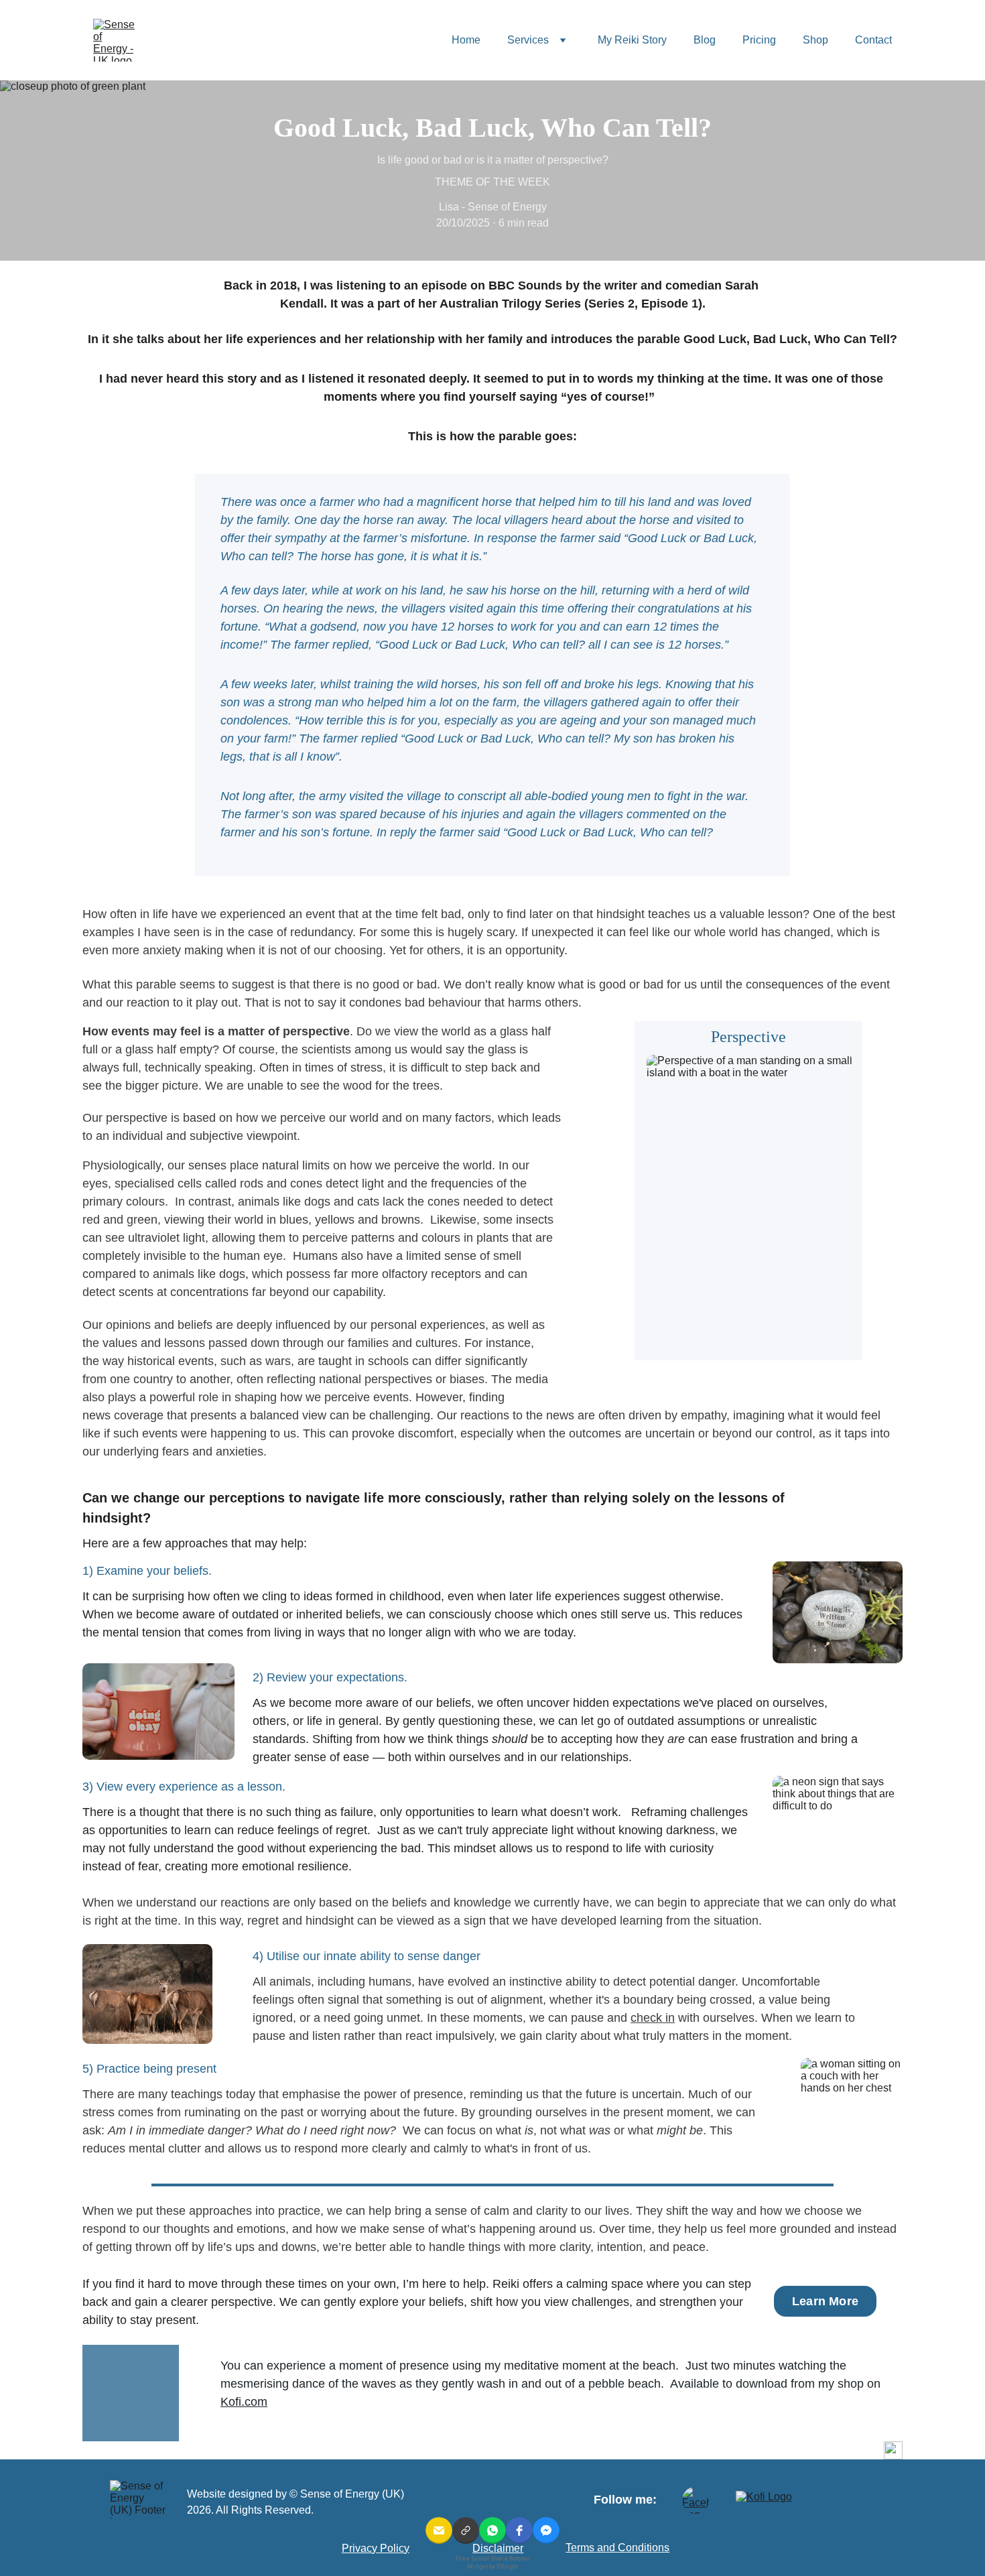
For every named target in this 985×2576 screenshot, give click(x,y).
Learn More (825, 2301)
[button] (439, 2530)
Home (466, 40)
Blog (705, 40)
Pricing (759, 40)
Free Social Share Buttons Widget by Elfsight (493, 2562)
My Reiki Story (632, 40)
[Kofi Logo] (777, 2502)
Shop (815, 40)
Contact (873, 40)
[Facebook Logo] (696, 2500)
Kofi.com (244, 2402)
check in (653, 2018)
